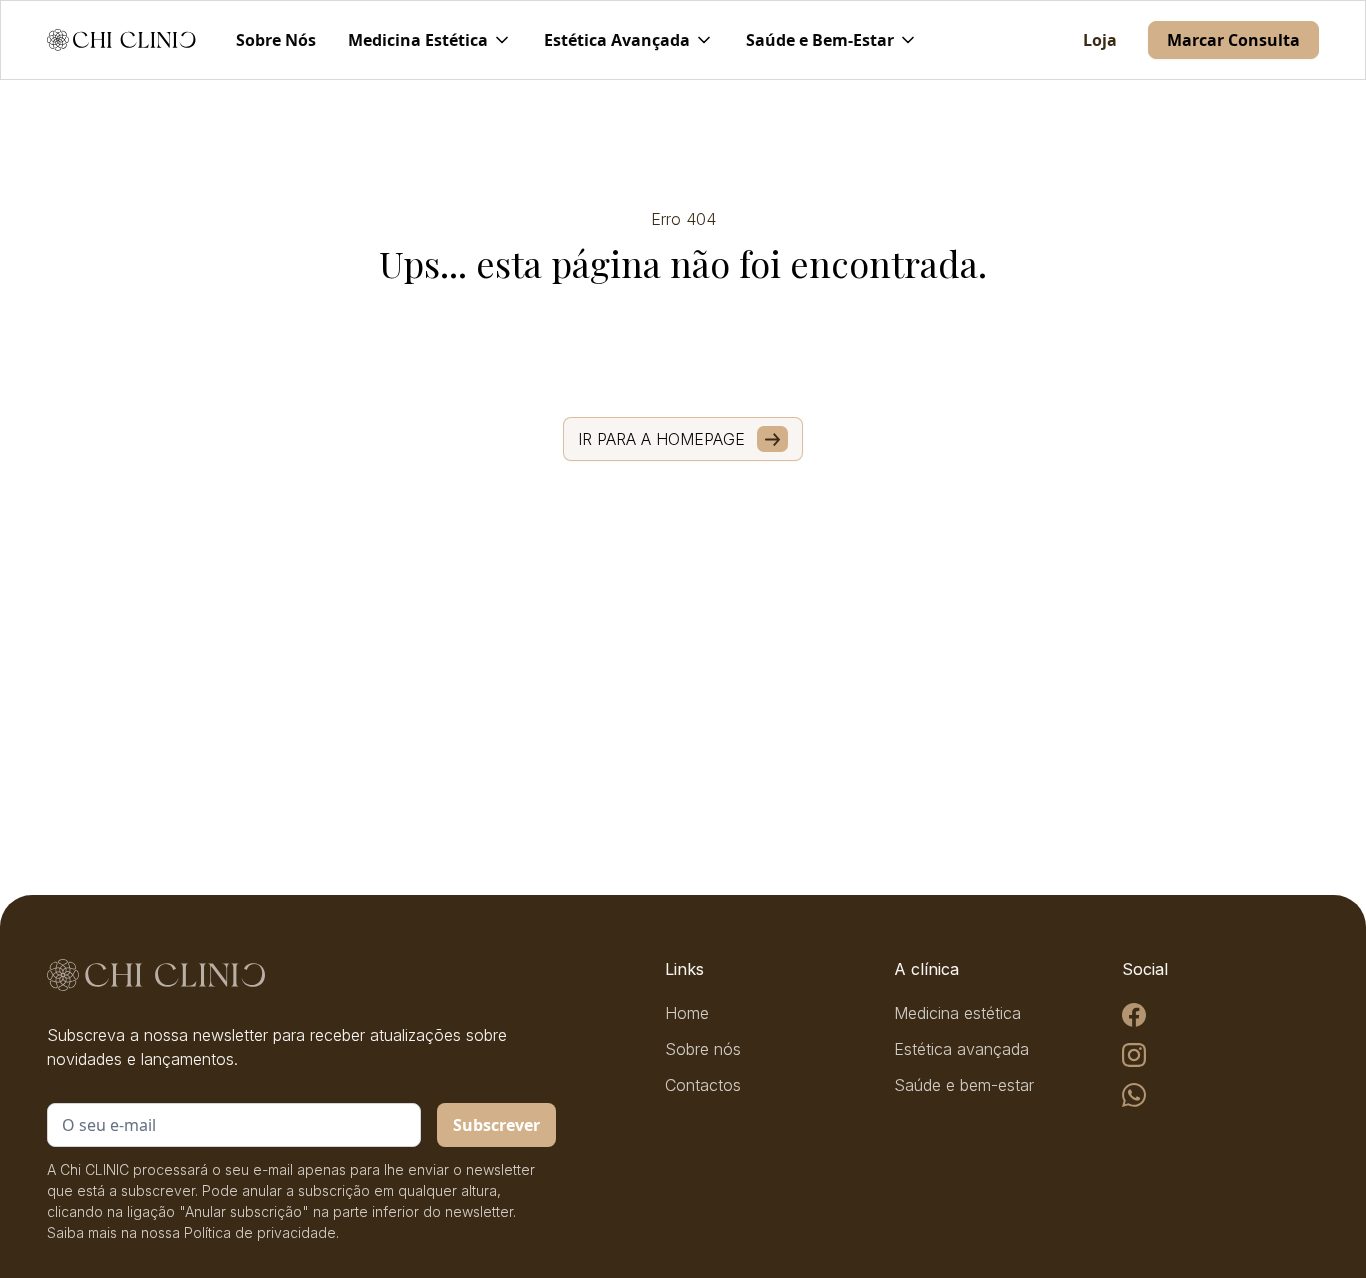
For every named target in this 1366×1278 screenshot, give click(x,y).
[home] (121, 40)
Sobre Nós (276, 40)
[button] (430, 40)
